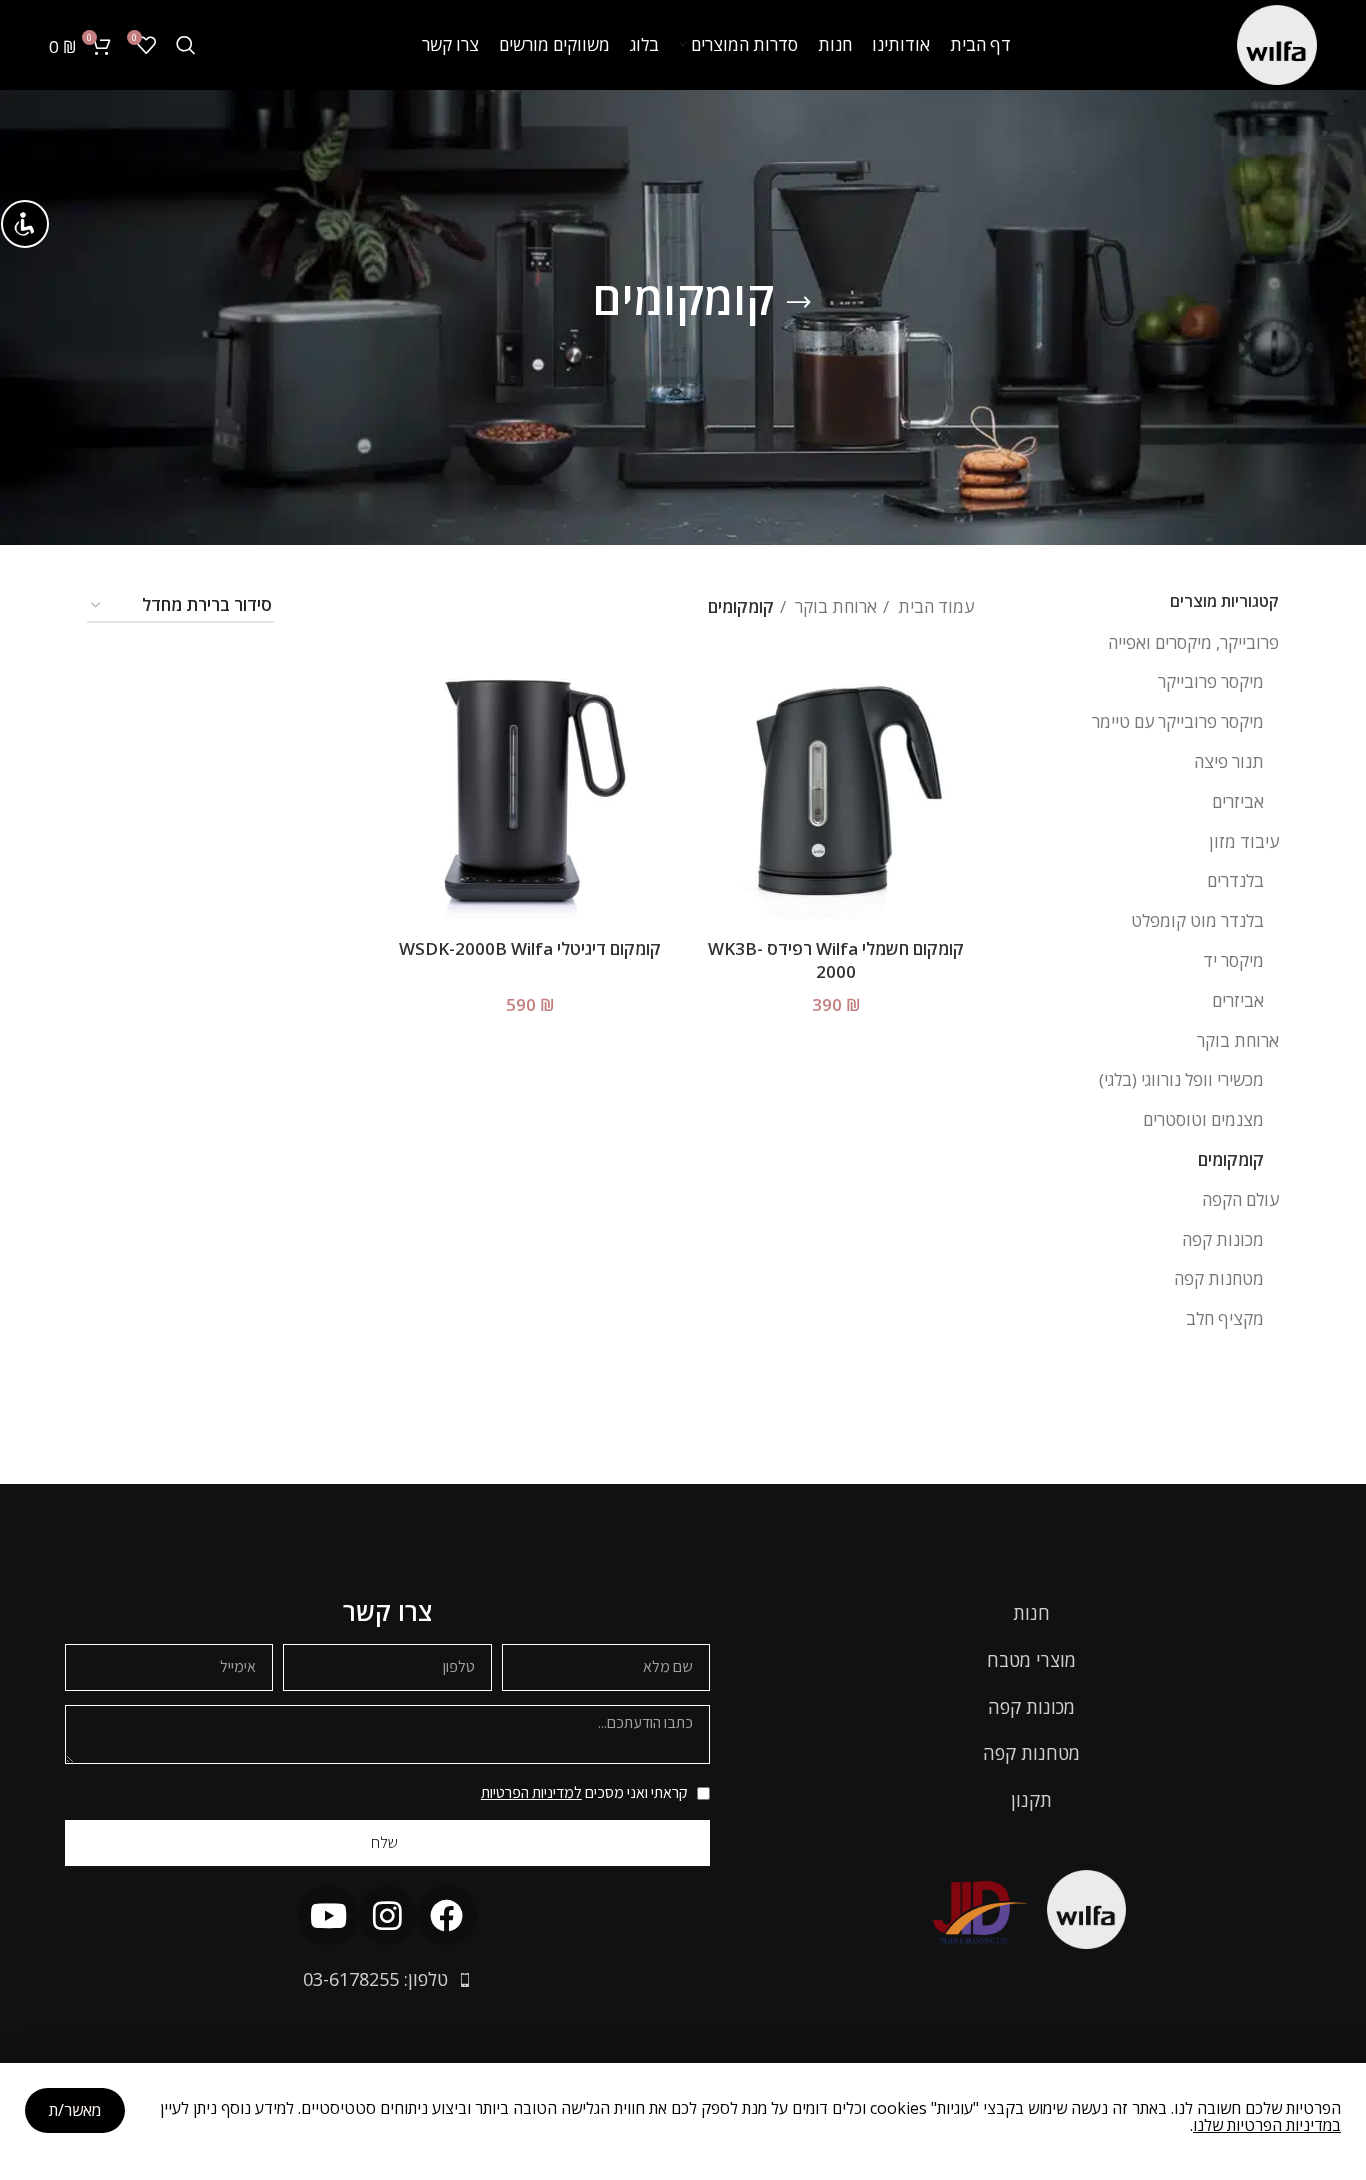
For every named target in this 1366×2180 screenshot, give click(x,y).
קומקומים (1231, 1159)
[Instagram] (387, 1915)
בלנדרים (1235, 880)
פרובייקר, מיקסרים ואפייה (1193, 642)
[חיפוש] (186, 45)
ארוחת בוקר (1238, 1040)
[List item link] (1037, 1613)
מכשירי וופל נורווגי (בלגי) (1181, 1079)
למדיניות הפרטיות (531, 1792)
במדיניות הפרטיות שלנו (1267, 2125)
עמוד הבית (934, 606)
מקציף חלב (1225, 1318)
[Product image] (836, 791)
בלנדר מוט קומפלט (1197, 920)
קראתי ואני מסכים (584, 1792)
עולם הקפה (1240, 1199)
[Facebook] (446, 1915)
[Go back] (799, 303)
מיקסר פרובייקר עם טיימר (1178, 721)
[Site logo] (1277, 43)
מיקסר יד (1233, 960)
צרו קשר (387, 1611)
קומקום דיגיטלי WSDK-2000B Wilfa (530, 948)
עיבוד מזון (1244, 841)
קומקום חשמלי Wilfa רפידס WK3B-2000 (836, 960)
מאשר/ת (75, 2110)
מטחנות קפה (1219, 1278)
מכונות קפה (1223, 1239)
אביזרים (1238, 801)
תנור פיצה (1229, 761)
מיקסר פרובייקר (1211, 681)
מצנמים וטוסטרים (1203, 1119)
